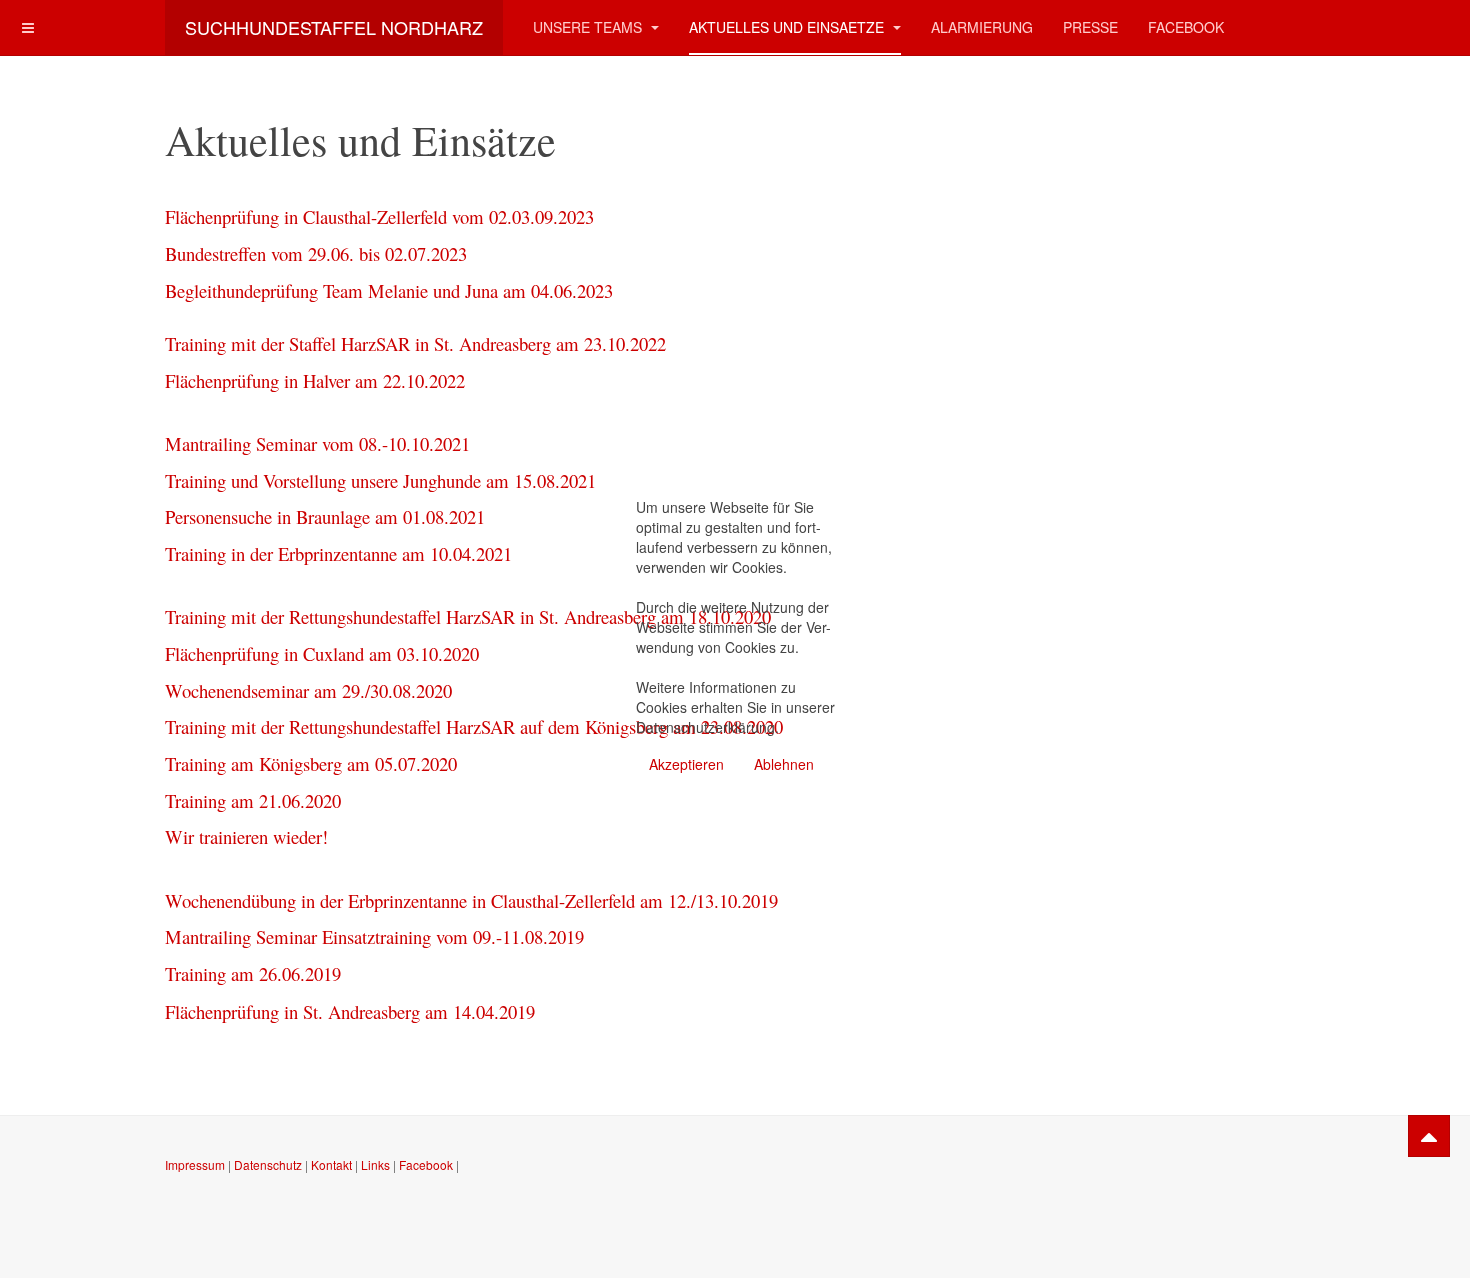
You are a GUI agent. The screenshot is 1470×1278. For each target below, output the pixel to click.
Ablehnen (784, 764)
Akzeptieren (686, 764)
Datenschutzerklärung (705, 727)
